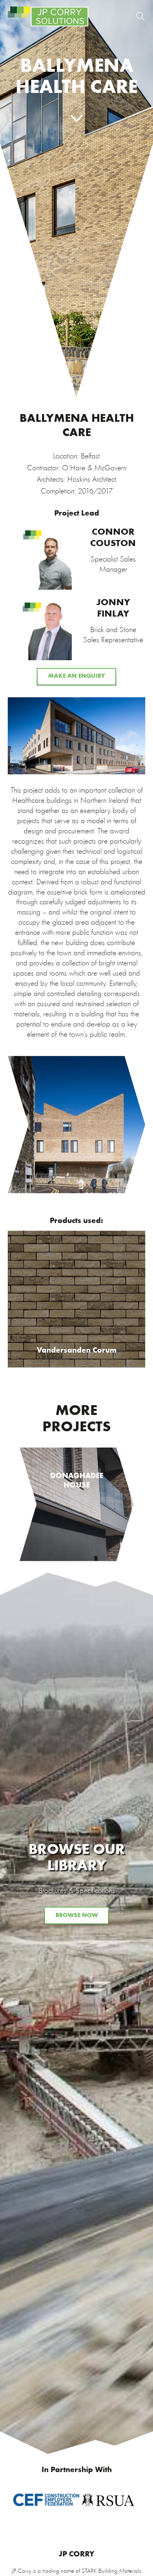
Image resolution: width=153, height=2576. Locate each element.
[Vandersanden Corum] (76, 1299)
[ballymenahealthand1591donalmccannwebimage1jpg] (76, 736)
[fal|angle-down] (76, 119)
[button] (140, 16)
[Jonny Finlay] (76, 629)
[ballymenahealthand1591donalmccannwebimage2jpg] (76, 1125)
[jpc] (48, 16)
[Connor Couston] (76, 558)
